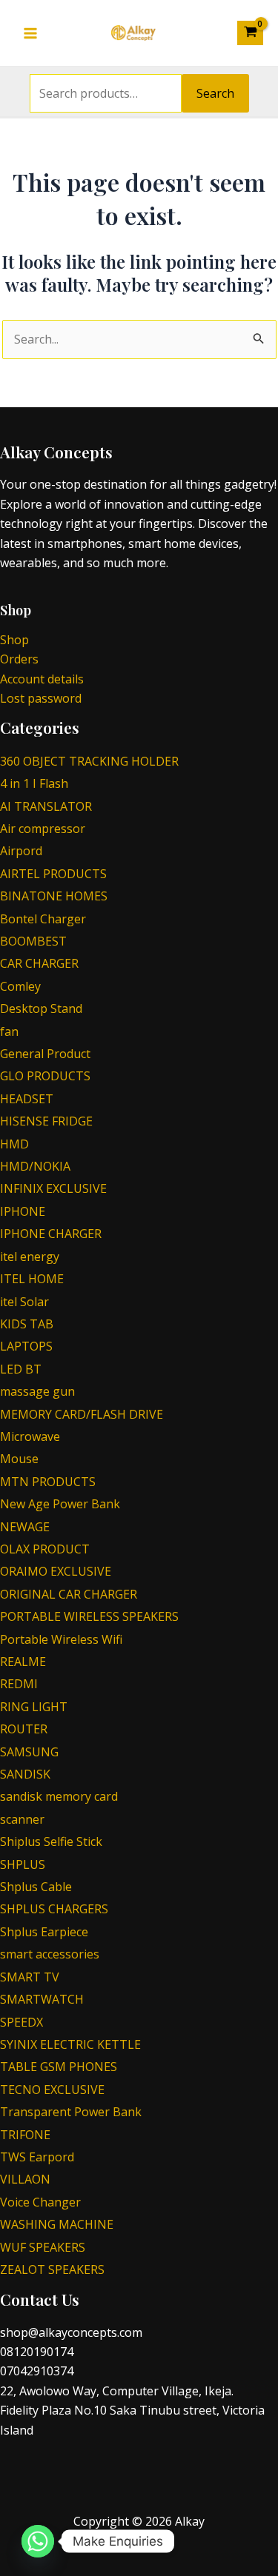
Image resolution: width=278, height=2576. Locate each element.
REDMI (19, 1684)
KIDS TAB (27, 1324)
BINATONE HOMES (54, 896)
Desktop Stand (41, 1008)
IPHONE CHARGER (51, 1234)
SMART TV (30, 1977)
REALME (23, 1662)
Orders (19, 659)
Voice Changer (40, 2202)
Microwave (30, 1436)
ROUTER (24, 1729)
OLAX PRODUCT (45, 1549)
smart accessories (50, 1954)
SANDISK (25, 1774)
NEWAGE (25, 1527)
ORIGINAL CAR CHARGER (69, 1594)
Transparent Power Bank (71, 2112)
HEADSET (27, 1099)
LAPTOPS (26, 1346)
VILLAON (25, 2179)
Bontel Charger (43, 919)
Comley (20, 986)
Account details (42, 679)
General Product (45, 1054)
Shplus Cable (36, 1887)
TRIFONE (25, 2135)
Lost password (41, 698)
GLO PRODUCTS (45, 1076)
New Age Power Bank (60, 1504)
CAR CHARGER (39, 963)
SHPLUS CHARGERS (54, 1909)
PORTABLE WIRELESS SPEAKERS (89, 1616)
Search (215, 93)
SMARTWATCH (42, 1999)
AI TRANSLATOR (46, 806)
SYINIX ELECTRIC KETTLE (70, 2044)
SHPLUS (23, 1864)
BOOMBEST (33, 941)
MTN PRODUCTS (48, 1482)
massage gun (37, 1391)
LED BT (21, 1369)
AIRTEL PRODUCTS (53, 874)
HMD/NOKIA (35, 1166)
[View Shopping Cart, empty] (250, 33)
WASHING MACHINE (57, 2224)
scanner (22, 1819)
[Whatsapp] (38, 2541)
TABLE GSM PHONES (59, 2067)
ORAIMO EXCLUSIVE (56, 1571)
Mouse (19, 1459)
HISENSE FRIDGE (46, 1121)
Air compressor (43, 829)
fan (9, 1031)
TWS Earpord (37, 2157)
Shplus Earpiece (44, 1932)
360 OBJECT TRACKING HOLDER (89, 761)
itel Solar (24, 1302)
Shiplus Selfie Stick (51, 1841)
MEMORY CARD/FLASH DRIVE (82, 1414)
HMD (14, 1144)
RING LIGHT (34, 1707)
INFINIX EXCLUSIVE (53, 1188)
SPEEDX (21, 2022)
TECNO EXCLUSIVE (52, 2090)
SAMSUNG (29, 1752)
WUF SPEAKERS (43, 2247)
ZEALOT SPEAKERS (52, 2269)
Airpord (21, 851)
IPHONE (23, 1211)
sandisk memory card (59, 1796)
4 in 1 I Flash (34, 783)
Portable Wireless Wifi (61, 1639)
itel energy (30, 1257)
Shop (14, 640)
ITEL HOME (32, 1279)
